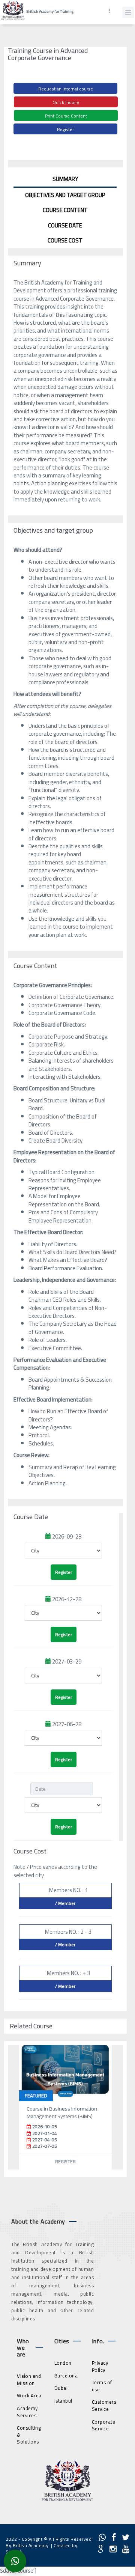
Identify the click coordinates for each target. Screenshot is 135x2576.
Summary (65, 179)
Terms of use (102, 2386)
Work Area (29, 2395)
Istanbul (63, 2401)
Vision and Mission (29, 2380)
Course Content (65, 210)
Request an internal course (66, 89)
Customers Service (104, 2405)
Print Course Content (66, 116)
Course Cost (65, 240)
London (63, 2363)
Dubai (61, 2388)
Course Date (65, 225)
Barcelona (66, 2376)
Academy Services (27, 2412)
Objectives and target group (65, 195)
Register (65, 129)
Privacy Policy (100, 2366)
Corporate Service (104, 2425)
